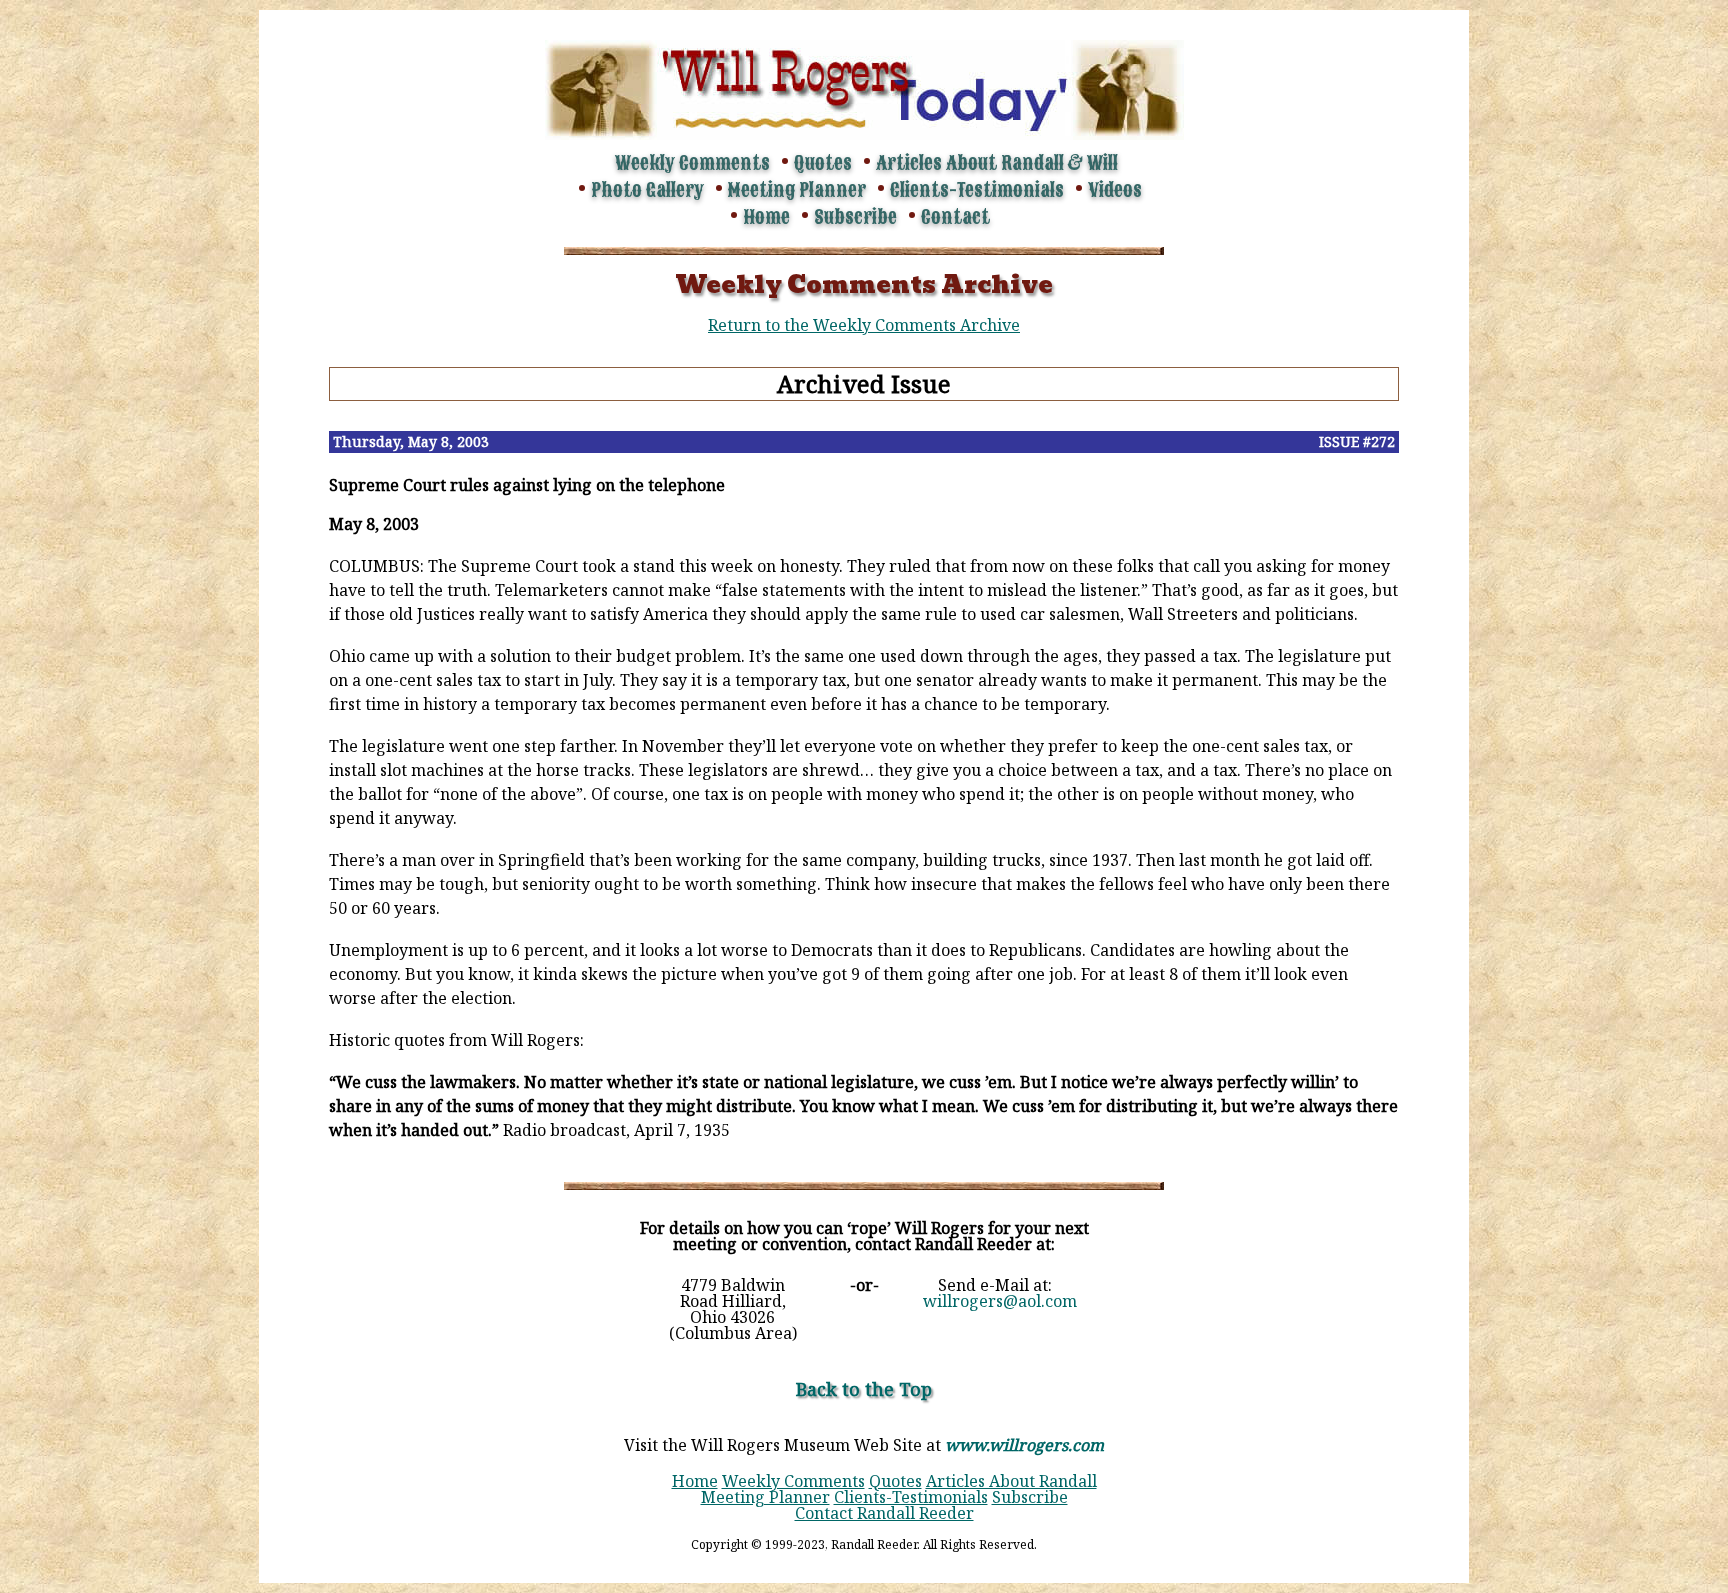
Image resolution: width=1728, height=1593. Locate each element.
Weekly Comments (692, 163)
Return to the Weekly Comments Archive (864, 325)
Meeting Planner (797, 190)
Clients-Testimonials (977, 190)
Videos (1115, 190)
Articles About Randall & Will (997, 163)
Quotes (823, 163)
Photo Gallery (647, 190)
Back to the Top (864, 1389)
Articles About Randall (1011, 1481)
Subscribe (855, 217)
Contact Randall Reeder (884, 1513)
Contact (955, 217)
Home (766, 217)
